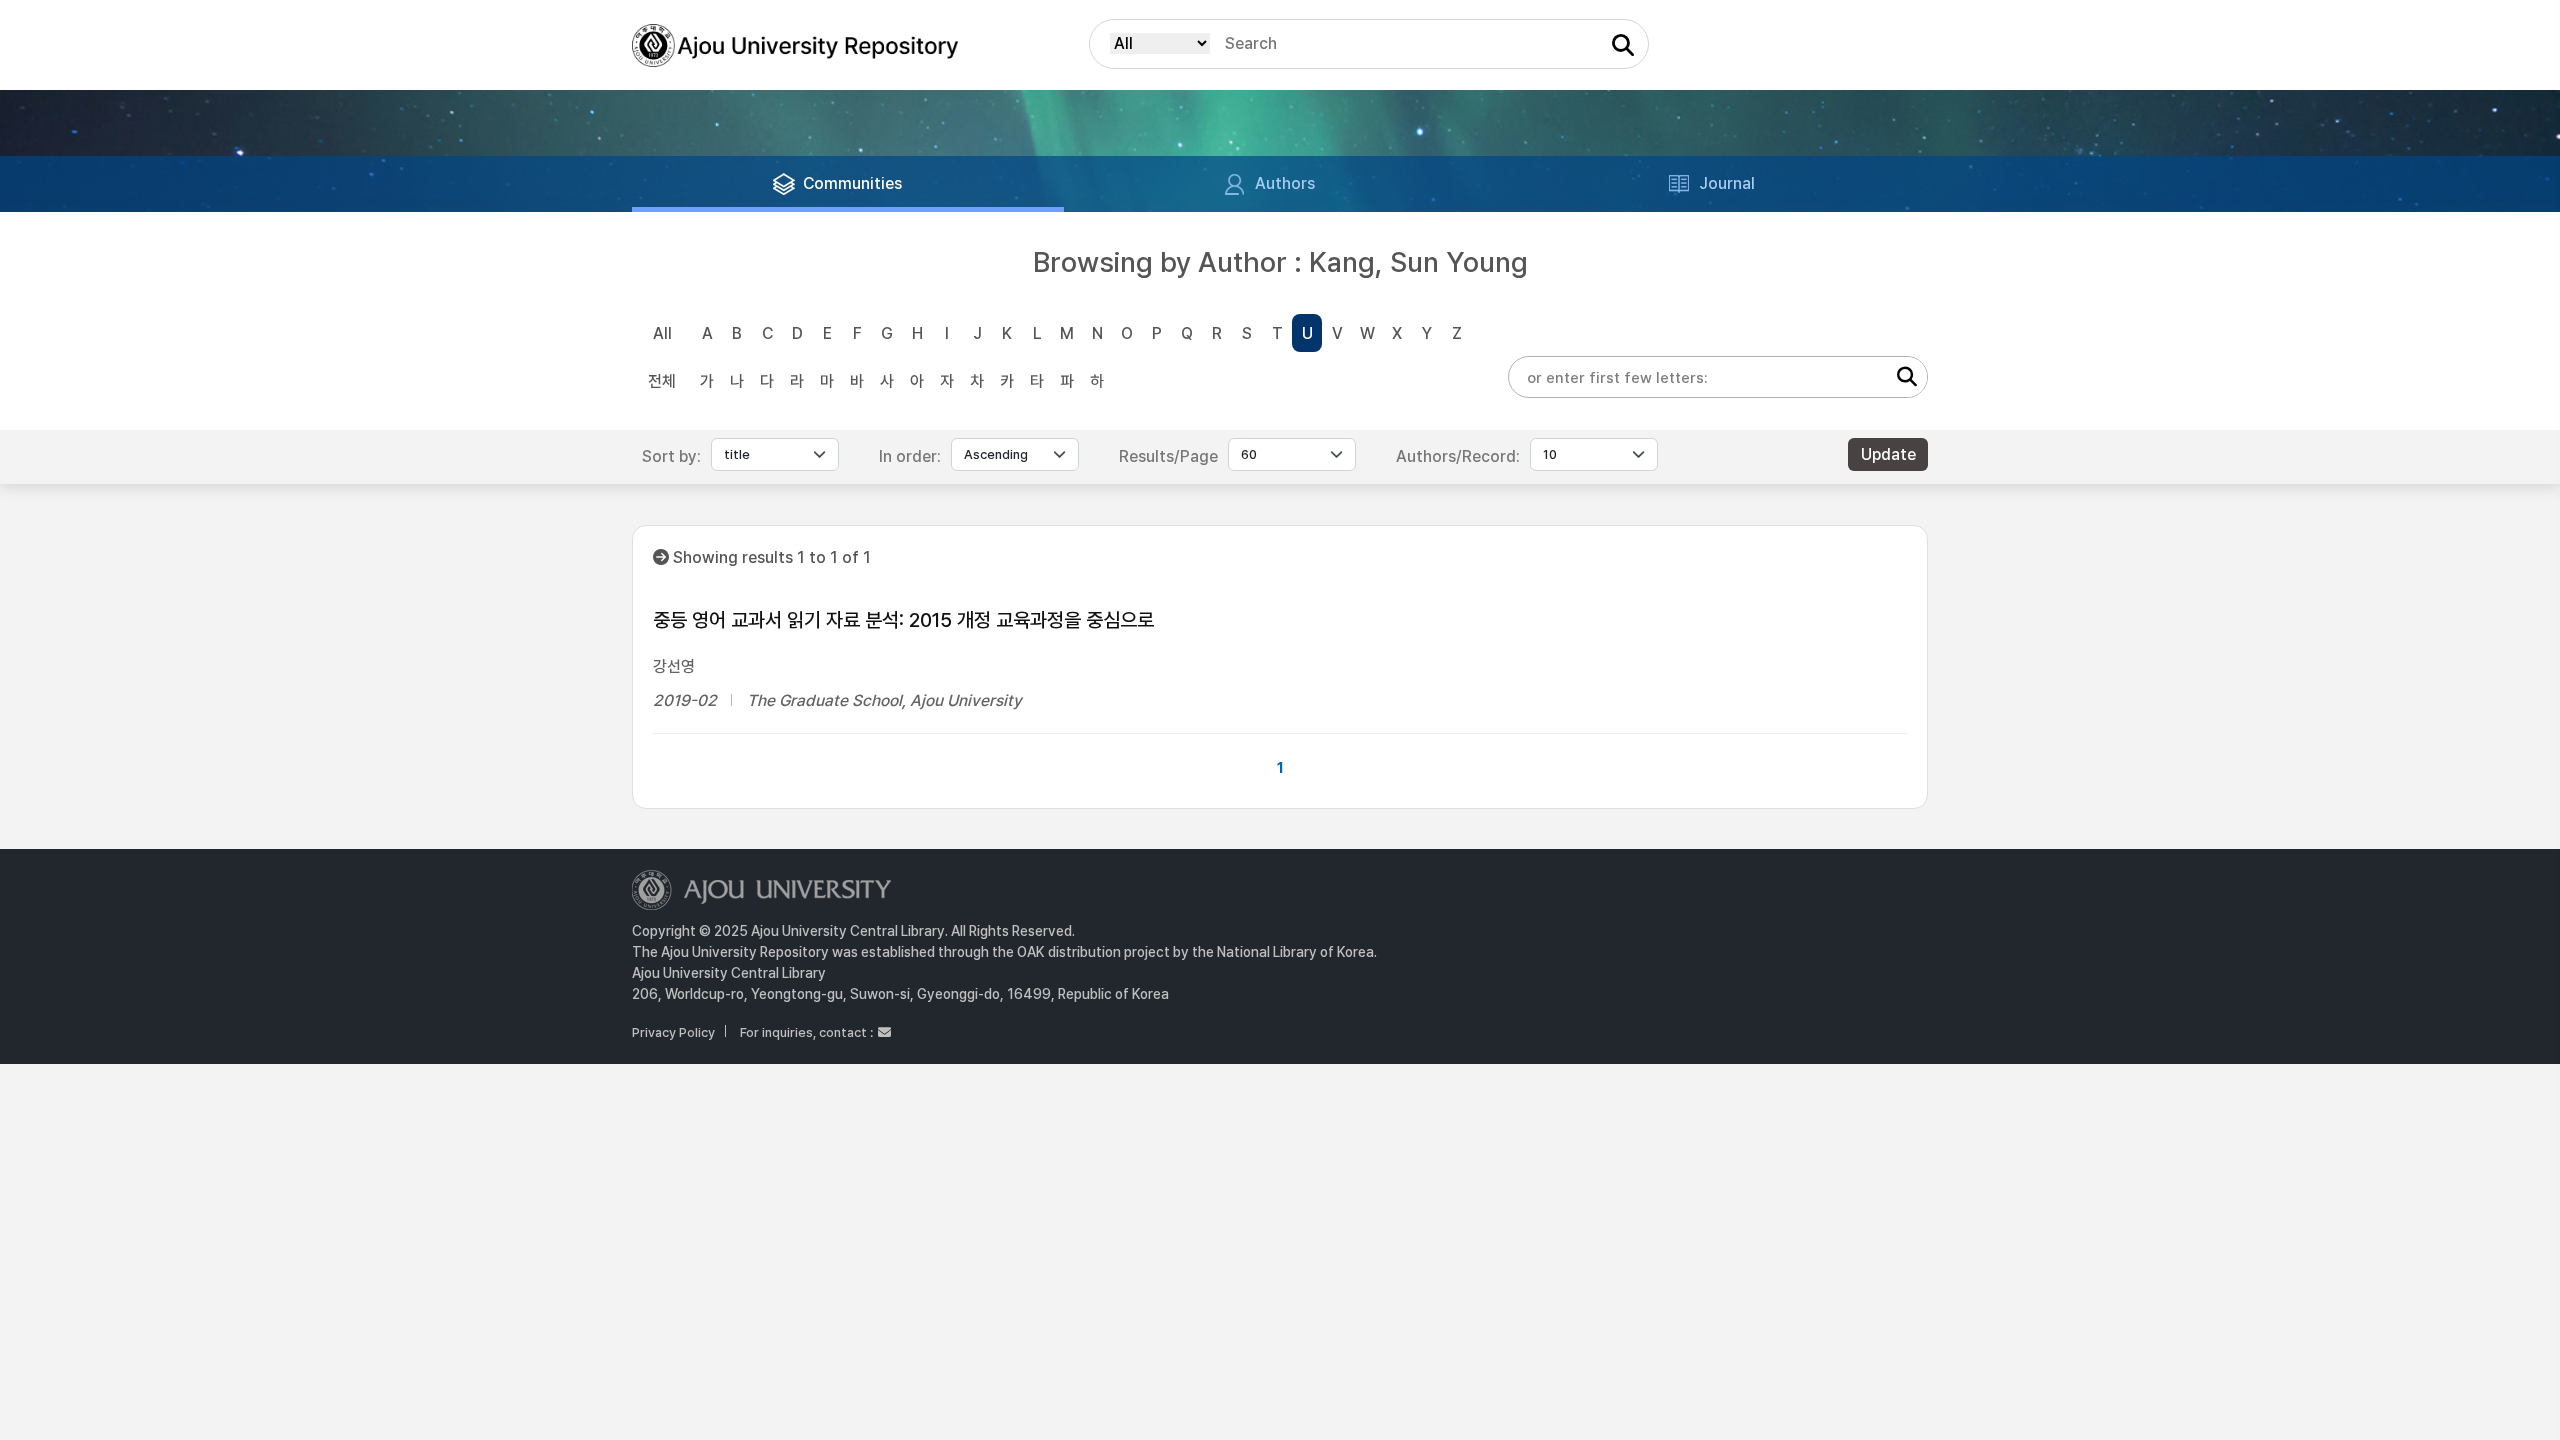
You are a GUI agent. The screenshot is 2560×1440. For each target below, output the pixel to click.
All (662, 333)
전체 (662, 381)
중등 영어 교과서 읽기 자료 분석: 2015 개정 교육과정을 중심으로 (903, 620)
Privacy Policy (673, 1032)
